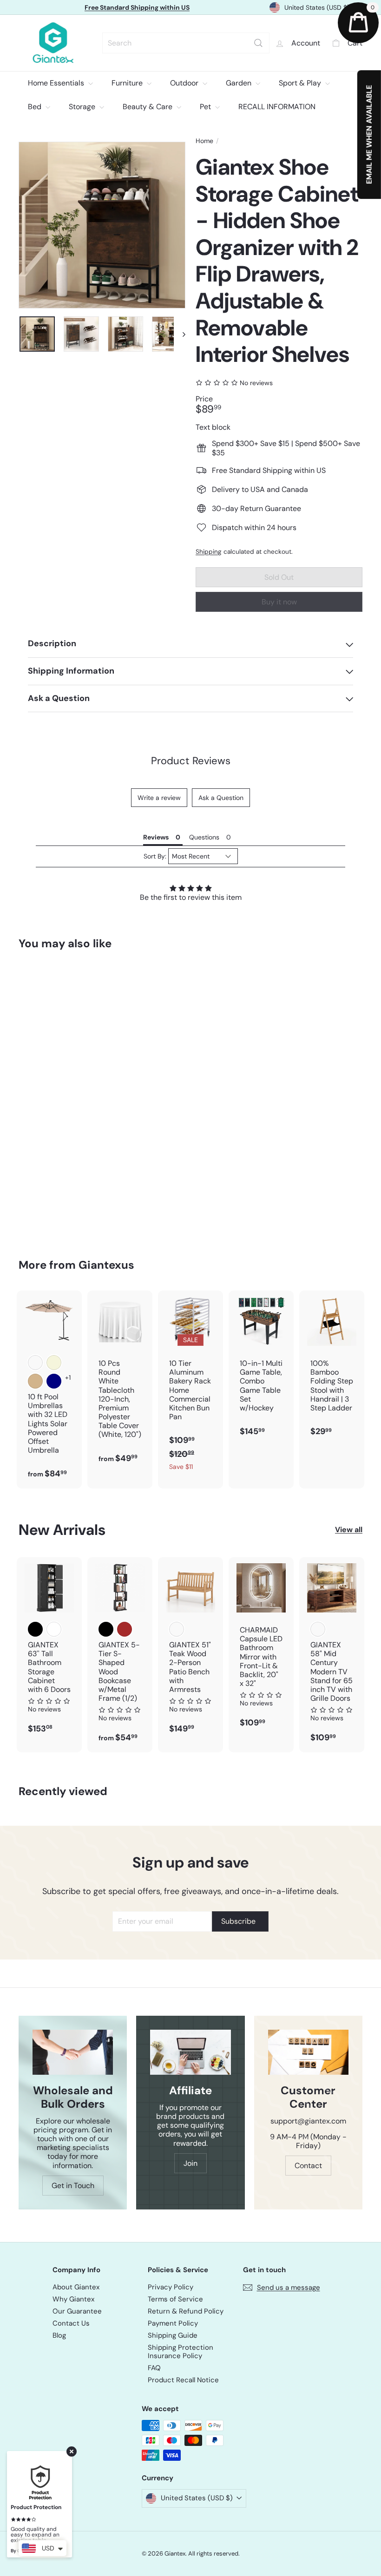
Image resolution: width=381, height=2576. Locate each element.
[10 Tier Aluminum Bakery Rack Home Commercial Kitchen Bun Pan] (190, 1385)
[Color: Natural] (177, 1629)
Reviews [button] (156, 837)
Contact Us (71, 2323)
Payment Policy (173, 2323)
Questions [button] (204, 837)
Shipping (209, 552)
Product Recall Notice (183, 2380)
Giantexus (106, 1265)
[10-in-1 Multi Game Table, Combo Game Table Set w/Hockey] (261, 1368)
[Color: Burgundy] (35, 1363)
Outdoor (185, 83)
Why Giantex (73, 2299)
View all (349, 1530)
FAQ (154, 2368)
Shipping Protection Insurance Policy (181, 2352)
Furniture (128, 83)
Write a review (159, 798)
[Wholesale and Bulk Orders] (73, 2052)
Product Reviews (191, 761)
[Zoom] (102, 225)
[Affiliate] (190, 2052)
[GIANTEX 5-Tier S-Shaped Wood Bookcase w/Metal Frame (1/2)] (120, 1655)
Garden (240, 83)
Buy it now (279, 602)
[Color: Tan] (35, 1381)
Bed (36, 107)
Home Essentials (57, 83)
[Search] (258, 43)
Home (204, 141)
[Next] (180, 334)
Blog (59, 2335)
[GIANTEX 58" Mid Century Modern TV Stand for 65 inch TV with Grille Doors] (332, 1655)
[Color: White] (54, 1629)
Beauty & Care (148, 107)
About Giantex (76, 2287)
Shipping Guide (173, 2335)
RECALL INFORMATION (277, 107)
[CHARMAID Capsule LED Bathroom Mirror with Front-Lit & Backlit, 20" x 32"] (261, 1647)
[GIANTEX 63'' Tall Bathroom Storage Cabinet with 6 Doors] (49, 1650)
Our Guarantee (77, 2311)
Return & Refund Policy (186, 2311)
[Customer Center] (308, 2052)
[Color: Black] (35, 1629)
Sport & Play (301, 83)
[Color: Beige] (54, 1363)
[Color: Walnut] (318, 1629)
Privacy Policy (171, 2287)
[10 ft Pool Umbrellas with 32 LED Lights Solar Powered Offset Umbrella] (49, 1390)
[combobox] (186, 43)
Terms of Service (175, 2299)
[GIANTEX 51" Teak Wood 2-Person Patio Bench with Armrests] (190, 1650)
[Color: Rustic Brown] (125, 1629)
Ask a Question (221, 798)
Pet (206, 107)
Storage (83, 107)
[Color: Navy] (54, 1381)
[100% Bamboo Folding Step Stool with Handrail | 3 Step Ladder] (332, 1368)
